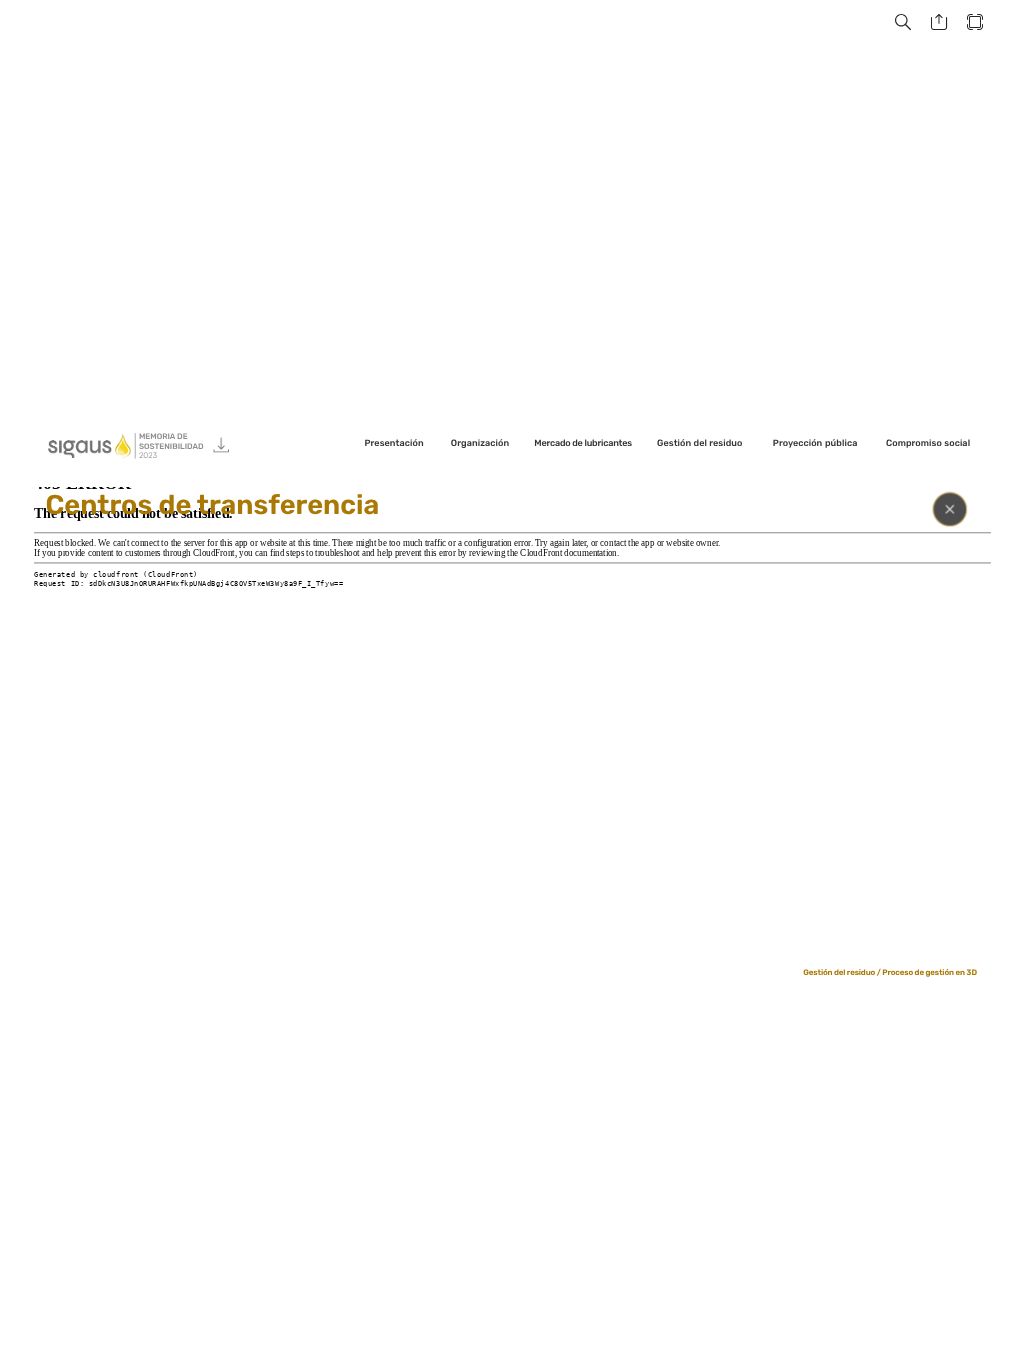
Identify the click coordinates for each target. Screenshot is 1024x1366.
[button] (903, 22)
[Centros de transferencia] (513, 715)
